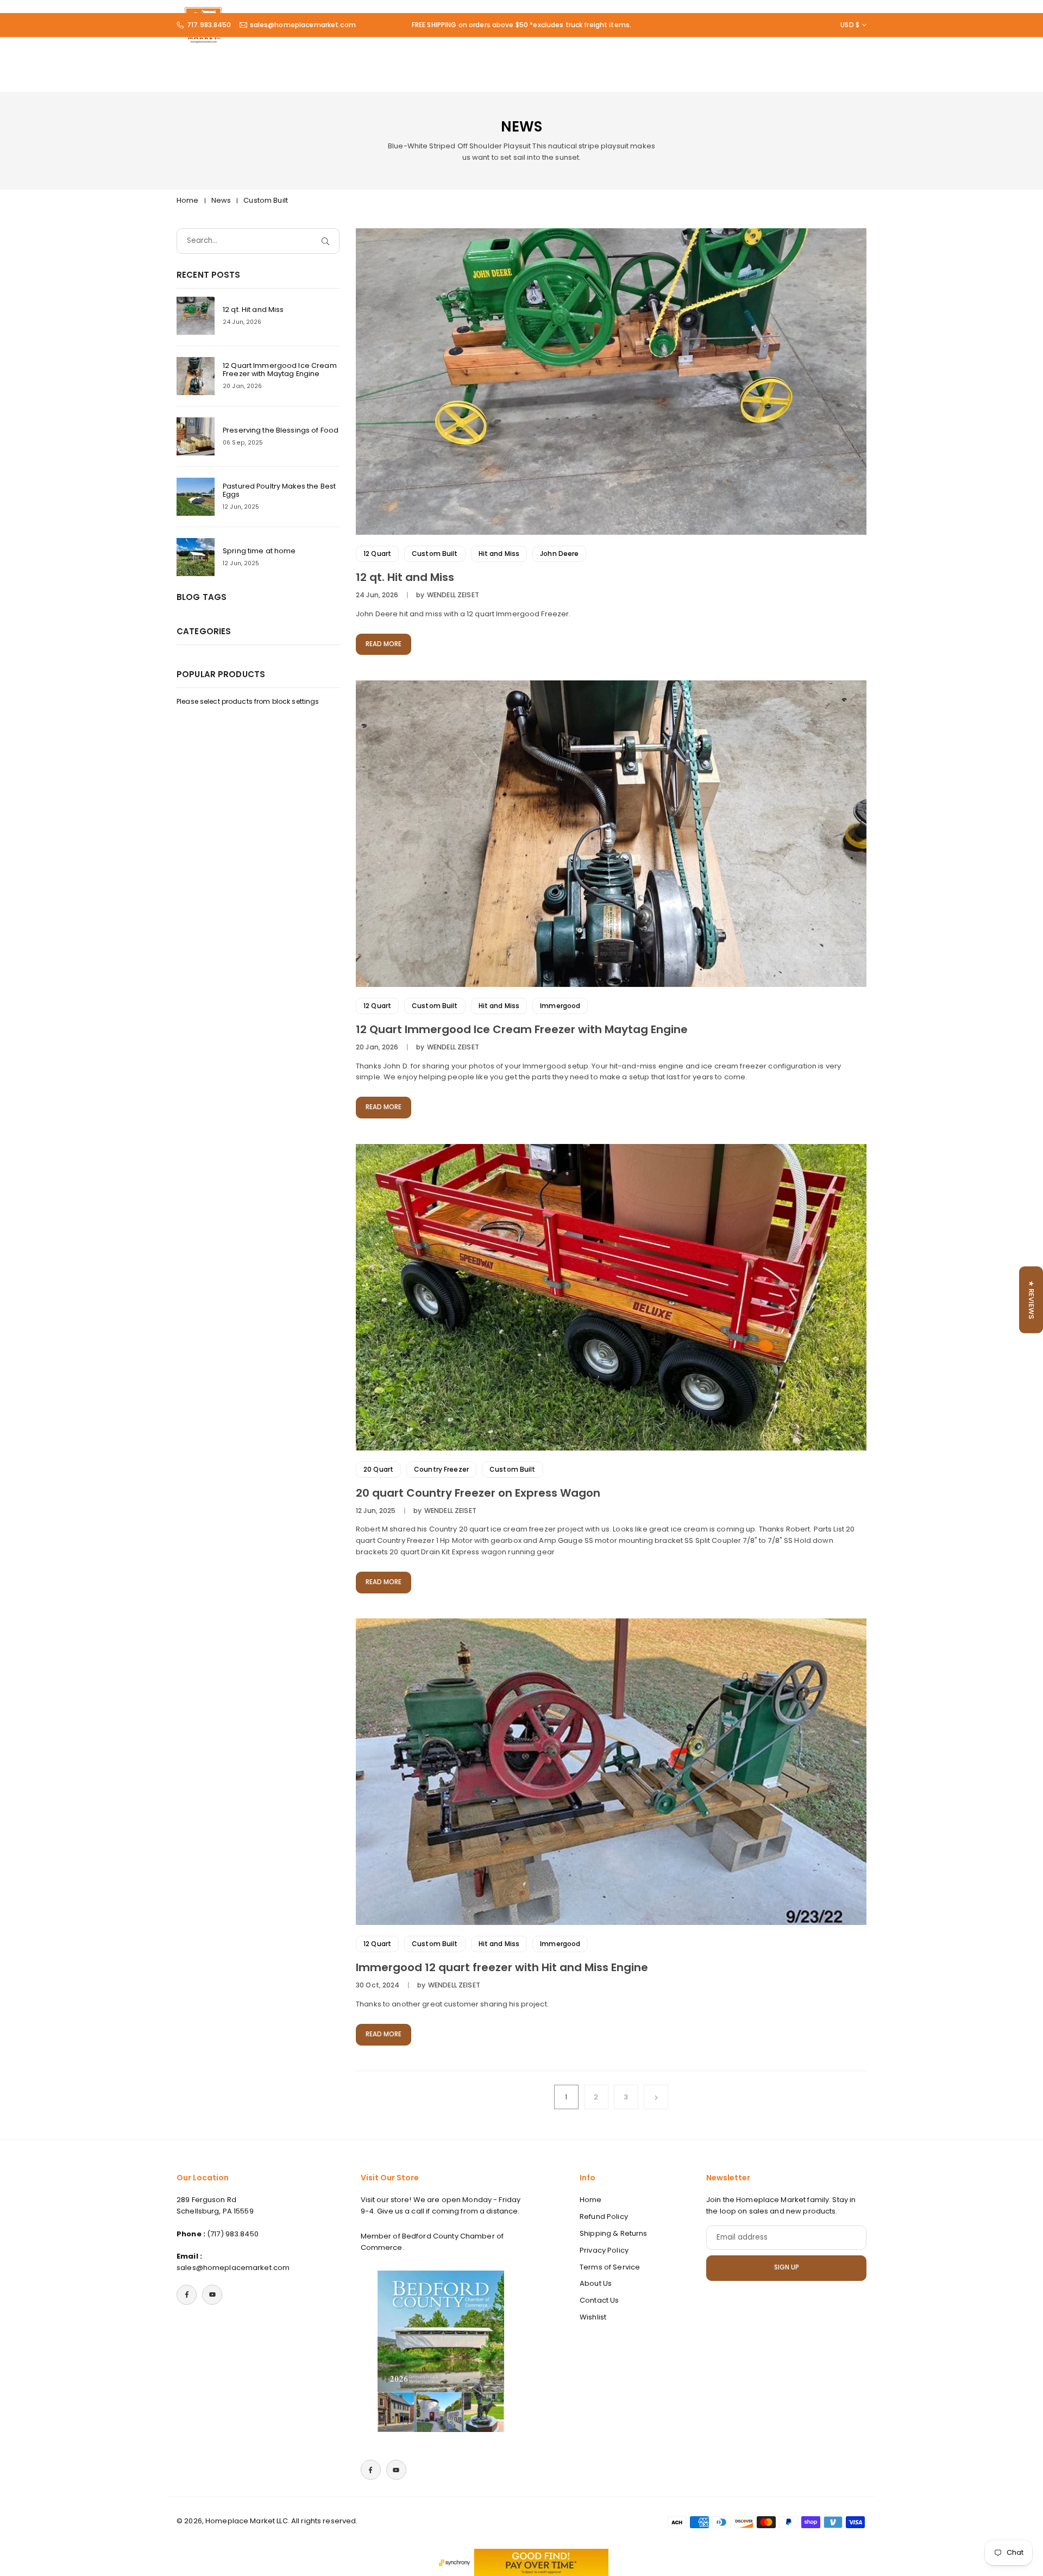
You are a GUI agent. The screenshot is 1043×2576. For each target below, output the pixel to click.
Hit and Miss (499, 554)
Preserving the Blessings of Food (281, 430)
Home (188, 200)
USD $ (850, 25)
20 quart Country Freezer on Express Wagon (478, 1493)
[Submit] (328, 241)
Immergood (560, 1006)
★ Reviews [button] (1031, 1300)
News (221, 200)
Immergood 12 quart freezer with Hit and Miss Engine (502, 1967)
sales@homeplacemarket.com (303, 25)
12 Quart (377, 554)
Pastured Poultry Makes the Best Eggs (279, 490)
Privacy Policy (604, 2250)
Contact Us (599, 2300)
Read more (384, 644)
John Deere (559, 554)
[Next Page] (656, 2097)
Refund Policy (604, 2217)
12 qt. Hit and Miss (405, 577)
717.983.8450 (209, 25)
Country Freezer (441, 1469)
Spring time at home (259, 551)
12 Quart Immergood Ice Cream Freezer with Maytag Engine (522, 1029)
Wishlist (593, 2317)
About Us (596, 2283)
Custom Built (435, 554)
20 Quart (378, 1469)
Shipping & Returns (613, 2233)
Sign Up (787, 2267)
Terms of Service (610, 2267)
